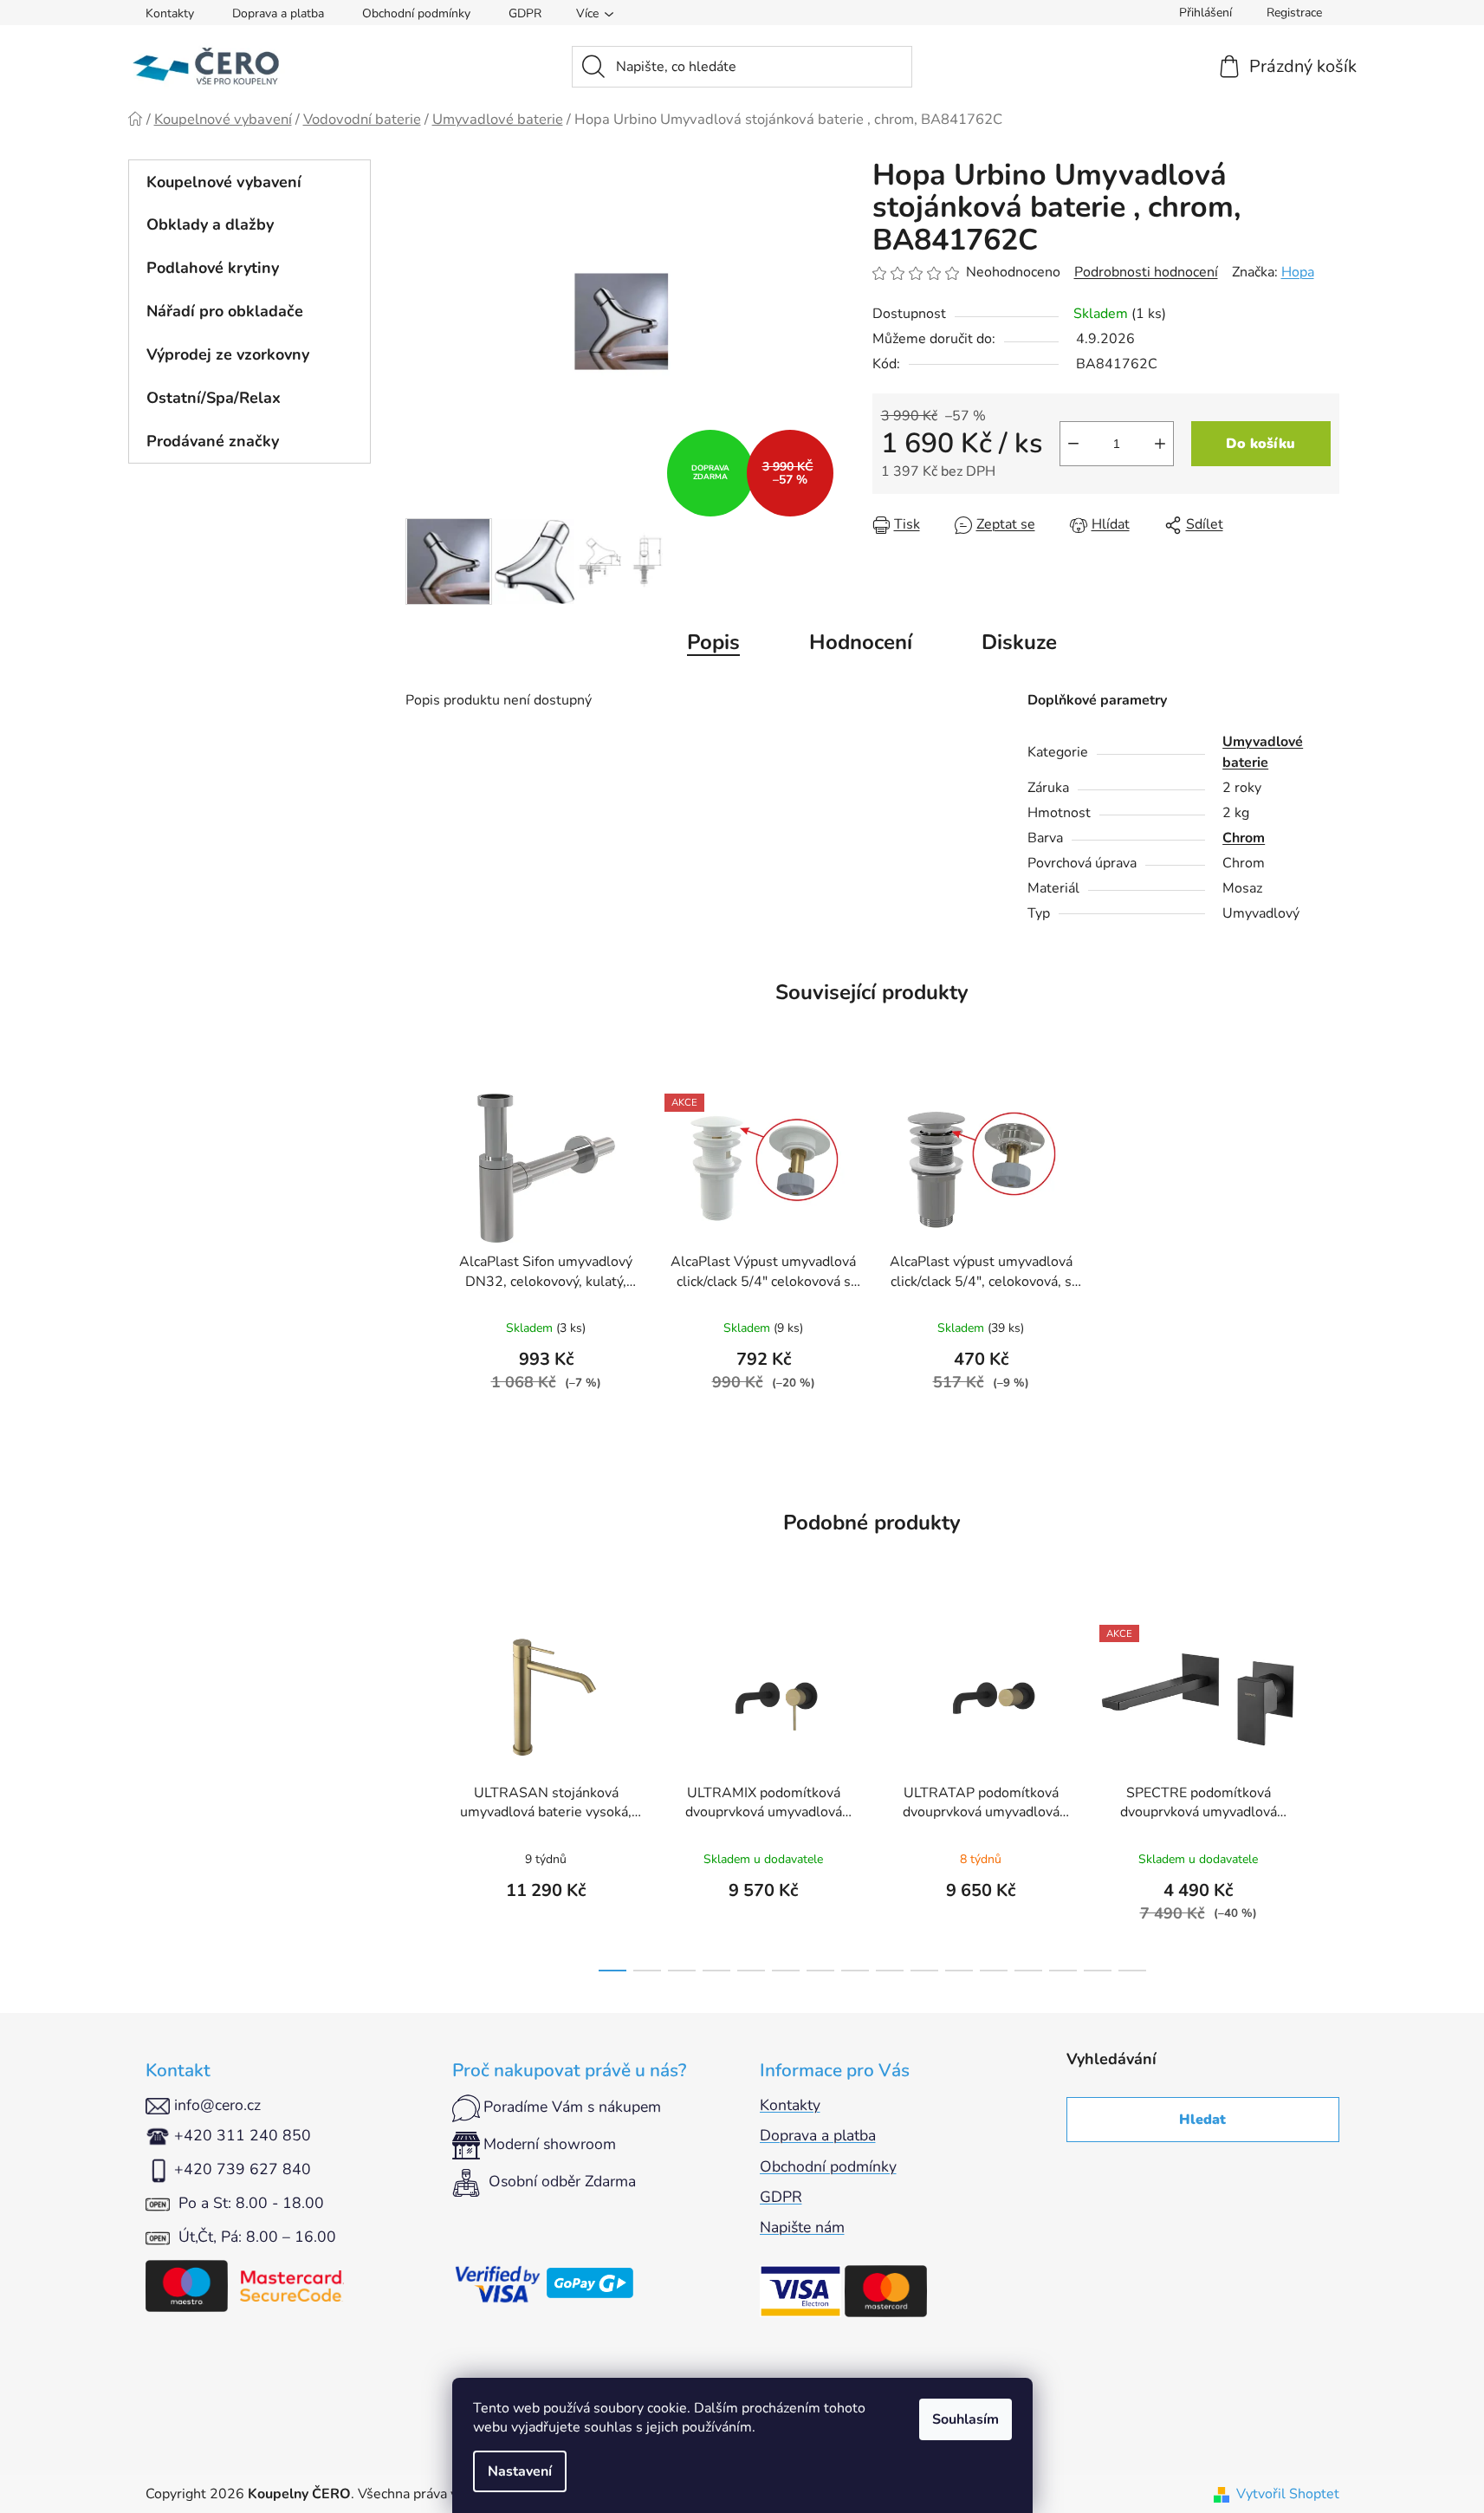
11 (994, 1971)
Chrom (1244, 838)
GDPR (525, 13)
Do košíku (1260, 444)
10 (959, 1971)
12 (1028, 1971)
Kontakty (170, 13)
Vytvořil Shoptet (1288, 2494)
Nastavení (520, 2471)
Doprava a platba (278, 13)
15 (1132, 1971)
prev (419, 1793)
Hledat (1202, 2120)
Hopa (1298, 272)
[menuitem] (249, 182)
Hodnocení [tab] (861, 642)
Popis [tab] (713, 642)
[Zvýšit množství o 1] (1160, 444)
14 (1098, 1971)
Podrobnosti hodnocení (1146, 272)
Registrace (1294, 13)
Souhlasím (966, 2419)
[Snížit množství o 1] (1073, 444)
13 (1063, 1971)
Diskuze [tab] (1019, 642)
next (1325, 1793)
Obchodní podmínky (416, 13)
